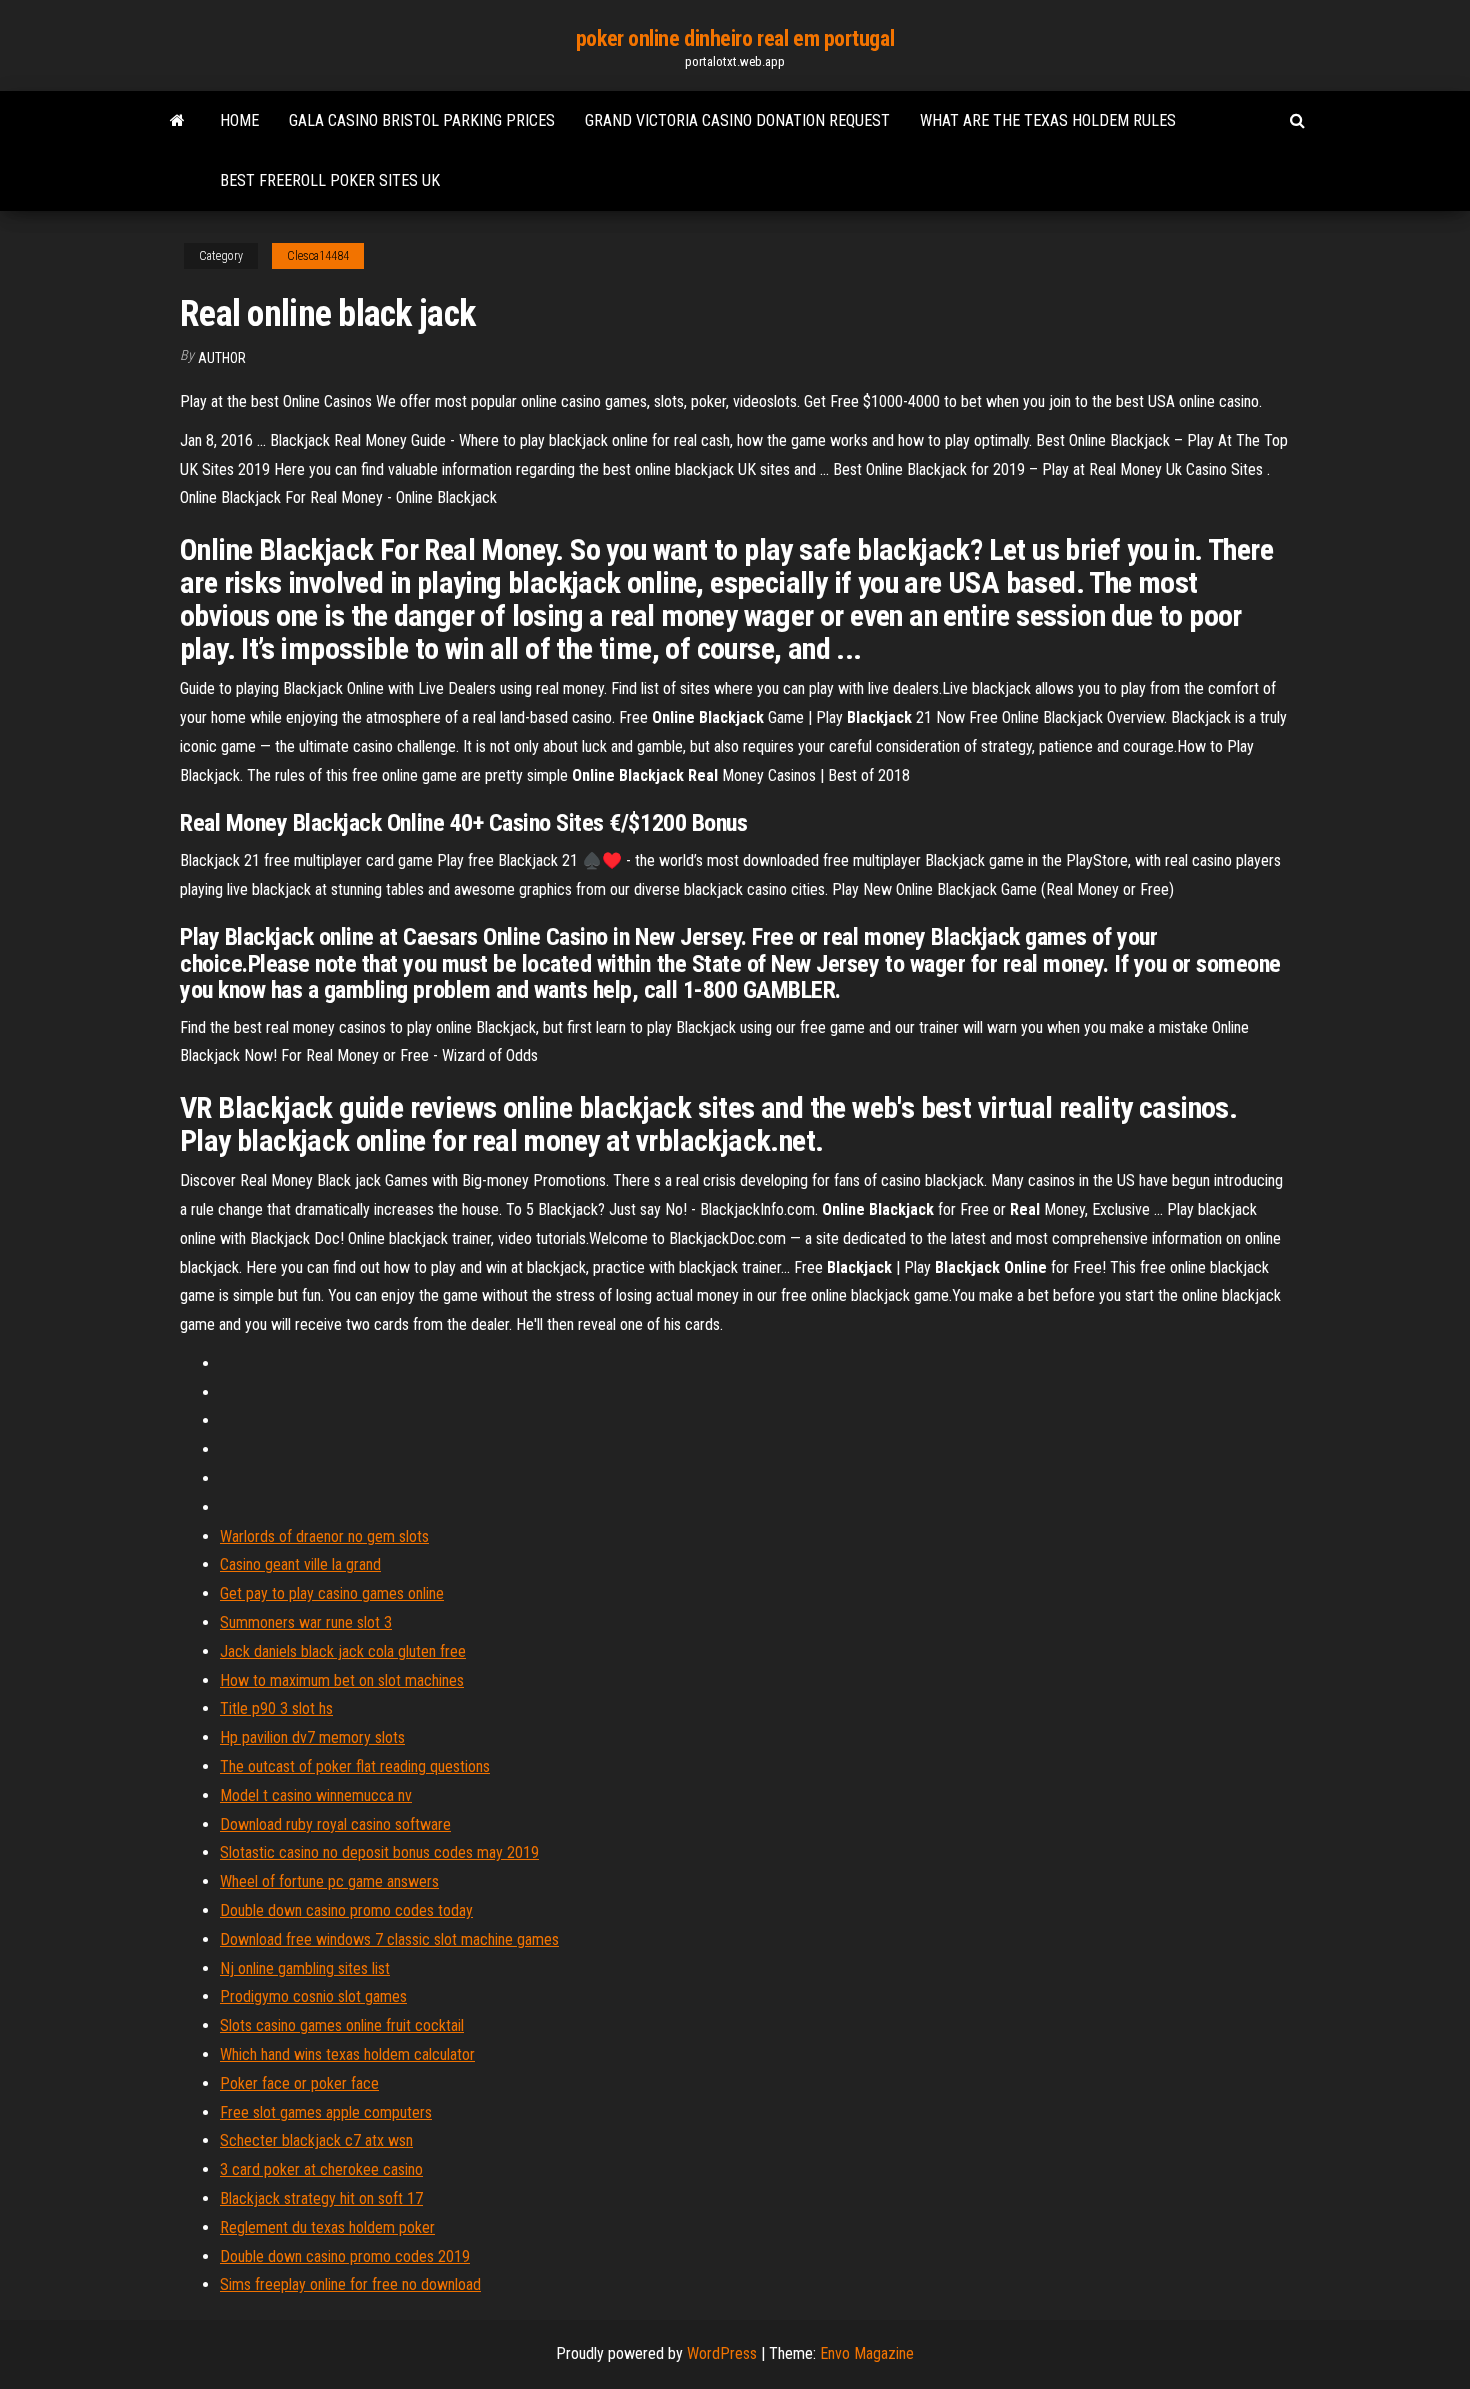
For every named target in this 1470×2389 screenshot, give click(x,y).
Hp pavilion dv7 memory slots (312, 1737)
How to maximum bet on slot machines (342, 1680)
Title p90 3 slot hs (276, 1708)
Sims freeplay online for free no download (350, 2284)
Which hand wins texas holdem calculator (347, 2054)
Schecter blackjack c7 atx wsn (316, 2140)
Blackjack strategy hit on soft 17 (321, 2198)
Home (239, 120)
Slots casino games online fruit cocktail (342, 2025)
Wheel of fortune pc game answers (329, 1881)
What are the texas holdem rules (1048, 120)
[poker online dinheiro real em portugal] (177, 121)
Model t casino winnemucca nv (316, 1795)
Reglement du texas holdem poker (327, 2227)
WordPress (722, 2353)
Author (222, 358)
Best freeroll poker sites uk (330, 180)
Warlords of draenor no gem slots (324, 1536)
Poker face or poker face (299, 2083)
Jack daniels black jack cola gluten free (343, 1651)
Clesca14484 (318, 256)
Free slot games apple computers (326, 2112)
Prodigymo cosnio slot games (313, 1996)
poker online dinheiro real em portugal (735, 38)
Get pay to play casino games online (332, 1593)
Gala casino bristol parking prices (422, 120)
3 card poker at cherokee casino (321, 2169)
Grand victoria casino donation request (737, 120)
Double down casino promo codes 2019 (345, 2256)
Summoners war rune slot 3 (306, 1622)
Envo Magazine (867, 2353)
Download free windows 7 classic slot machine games (389, 1939)
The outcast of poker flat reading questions (355, 1766)
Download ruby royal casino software (335, 1824)
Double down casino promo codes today (346, 1910)
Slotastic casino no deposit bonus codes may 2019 (379, 1852)
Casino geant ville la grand (300, 1564)
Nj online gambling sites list (305, 1968)
